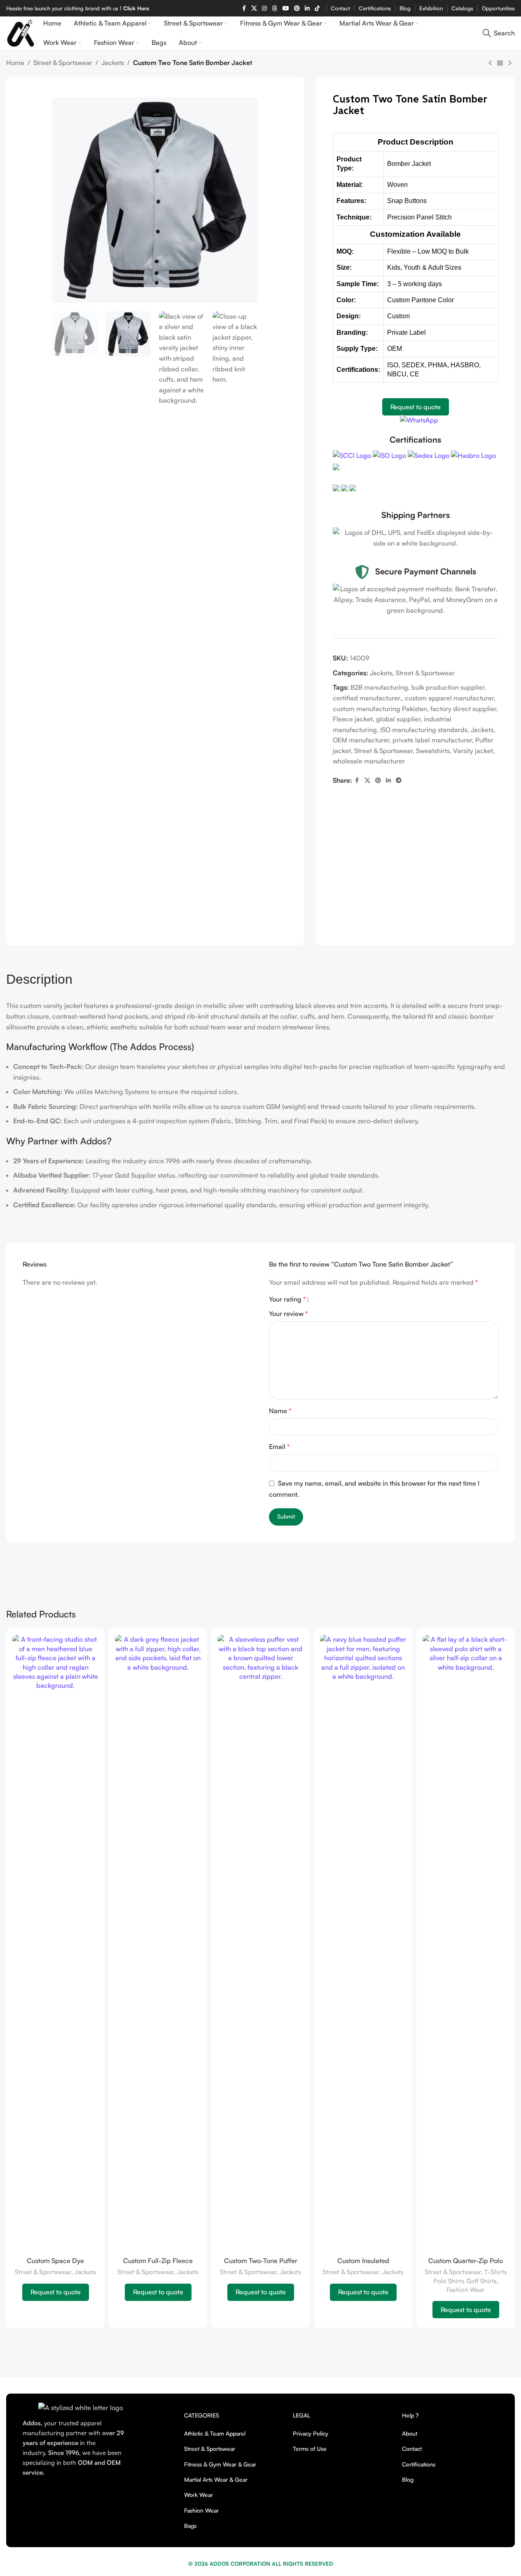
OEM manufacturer (361, 740)
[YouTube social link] (286, 8)
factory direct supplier (463, 709)
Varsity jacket (473, 751)
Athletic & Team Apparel (215, 2433)
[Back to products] (500, 63)
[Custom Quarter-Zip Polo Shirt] (466, 1944)
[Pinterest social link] (297, 8)
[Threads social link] (275, 8)
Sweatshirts (433, 751)
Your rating (287, 1299)
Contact (412, 2449)
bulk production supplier (448, 687)
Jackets (113, 63)
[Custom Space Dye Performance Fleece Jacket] (55, 1944)
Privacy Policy (311, 2433)
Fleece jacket (353, 719)
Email (279, 1447)
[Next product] (510, 63)
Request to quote (416, 407)
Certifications (419, 2464)
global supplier (398, 719)
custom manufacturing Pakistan (380, 709)
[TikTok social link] (317, 8)
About (410, 2433)
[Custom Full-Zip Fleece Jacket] (158, 1944)
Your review (289, 1314)
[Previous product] (490, 63)
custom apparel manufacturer (449, 698)
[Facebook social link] (244, 8)
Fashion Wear (466, 2290)
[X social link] (367, 780)
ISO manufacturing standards (424, 730)
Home (15, 63)
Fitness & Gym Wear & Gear (220, 2464)
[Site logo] (21, 32)
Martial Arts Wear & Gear (216, 2479)
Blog (408, 2479)
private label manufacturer (432, 740)
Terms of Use (310, 2449)
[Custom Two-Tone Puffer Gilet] (260, 1944)
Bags (190, 2526)
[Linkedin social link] (307, 8)
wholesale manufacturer (369, 761)
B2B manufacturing (379, 687)
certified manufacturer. (367, 698)
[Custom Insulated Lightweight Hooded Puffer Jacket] (363, 1944)
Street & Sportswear (63, 63)
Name (280, 1411)
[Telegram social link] (399, 780)
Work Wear (199, 2495)
